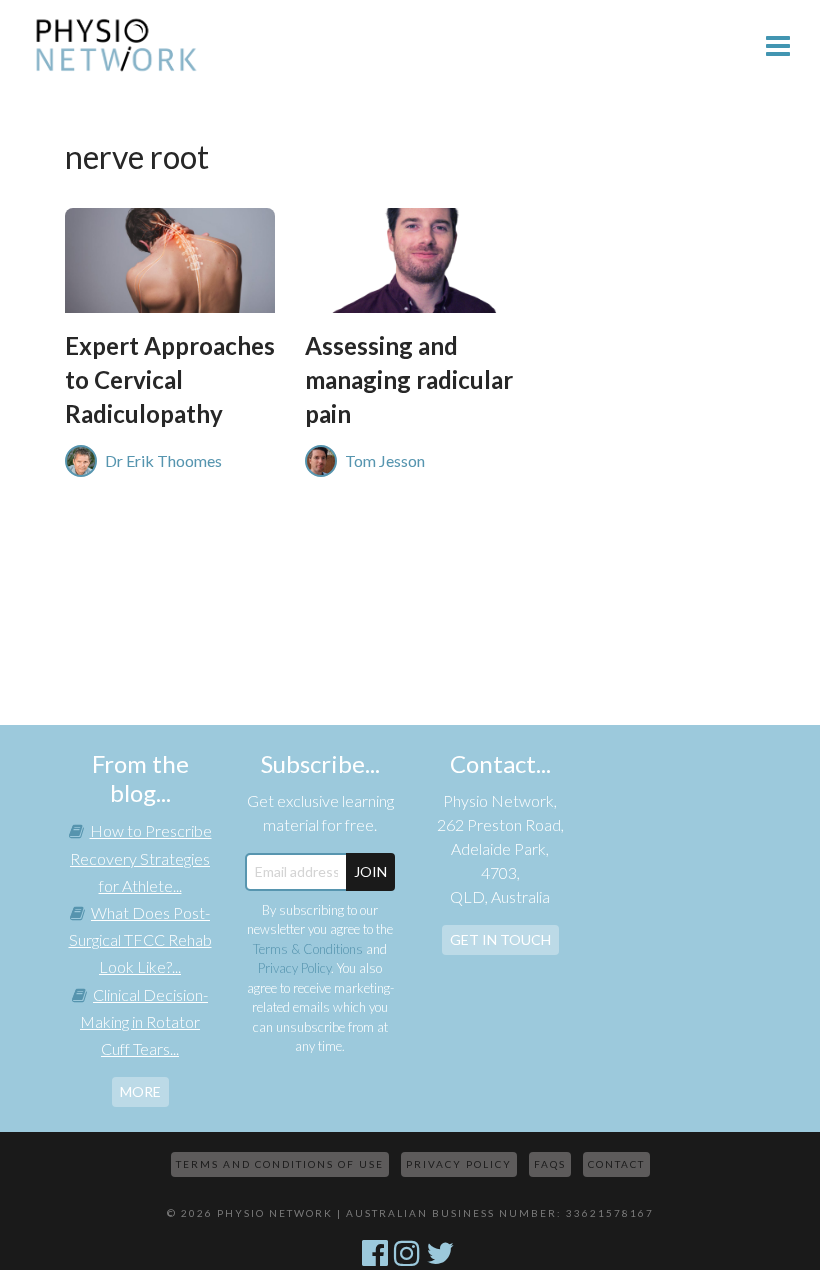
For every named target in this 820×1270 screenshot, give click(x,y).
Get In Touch (500, 939)
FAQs (550, 1164)
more (140, 1091)
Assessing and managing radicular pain (409, 379)
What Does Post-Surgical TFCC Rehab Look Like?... (140, 939)
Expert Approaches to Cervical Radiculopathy (170, 379)
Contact (616, 1164)
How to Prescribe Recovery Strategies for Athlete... (141, 857)
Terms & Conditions (308, 949)
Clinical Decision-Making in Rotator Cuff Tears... (144, 1021)
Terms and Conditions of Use (280, 1164)
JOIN (370, 871)
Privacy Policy (294, 968)
